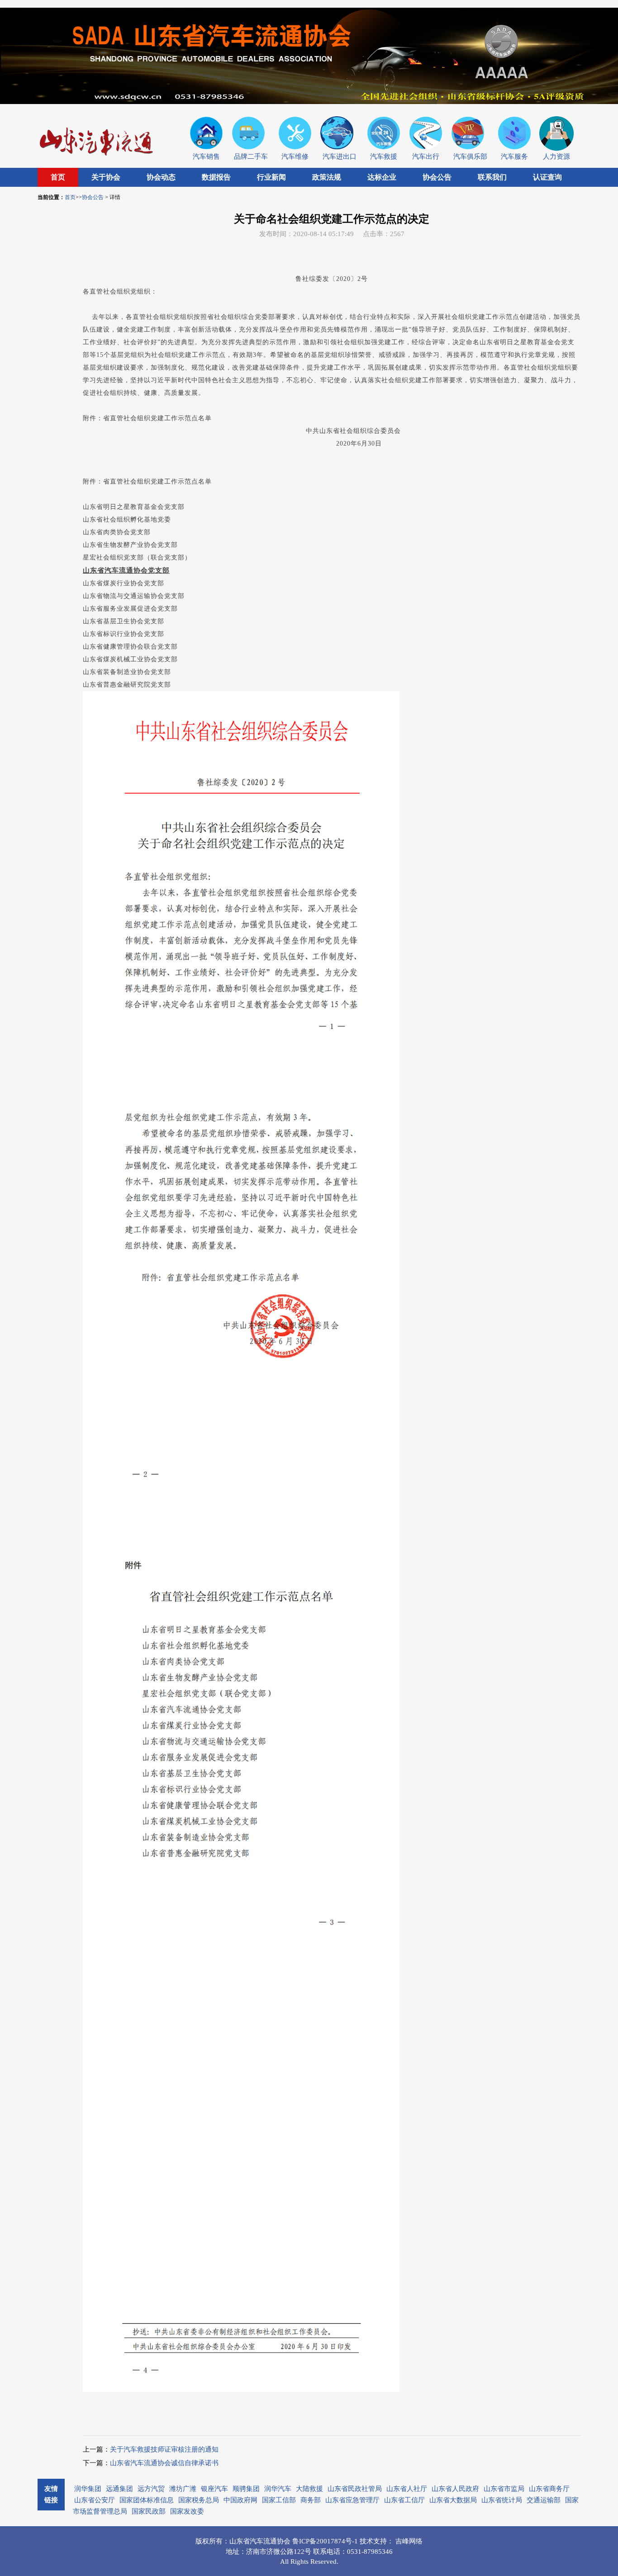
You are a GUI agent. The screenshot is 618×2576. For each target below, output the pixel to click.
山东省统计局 (502, 2500)
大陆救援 (309, 2489)
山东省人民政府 (455, 2489)
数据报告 (216, 177)
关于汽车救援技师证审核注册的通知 (164, 2449)
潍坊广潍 (183, 2489)
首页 (58, 177)
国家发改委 (187, 2511)
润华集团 (88, 2489)
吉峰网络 (409, 2541)
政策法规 (327, 177)
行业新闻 (271, 177)
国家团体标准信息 (147, 2500)
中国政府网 (240, 2500)
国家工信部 (279, 2500)
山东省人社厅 (407, 2489)
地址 (233, 2552)
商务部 (311, 2500)
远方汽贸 (151, 2489)
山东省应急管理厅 (352, 2500)
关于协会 (106, 177)
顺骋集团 (246, 2489)
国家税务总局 (199, 2500)
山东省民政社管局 (355, 2489)
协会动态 (161, 177)
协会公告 (437, 177)
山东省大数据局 (453, 2500)
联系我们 (492, 177)
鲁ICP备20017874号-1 (326, 2541)
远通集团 (119, 2489)
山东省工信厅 (404, 2500)
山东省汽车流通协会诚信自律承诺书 (164, 2463)
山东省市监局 (504, 2489)
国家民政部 (149, 2511)
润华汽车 (278, 2489)
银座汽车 (214, 2489)
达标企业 (382, 177)
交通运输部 (544, 2500)
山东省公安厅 (95, 2500)
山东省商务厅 (549, 2489)
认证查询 (547, 177)
